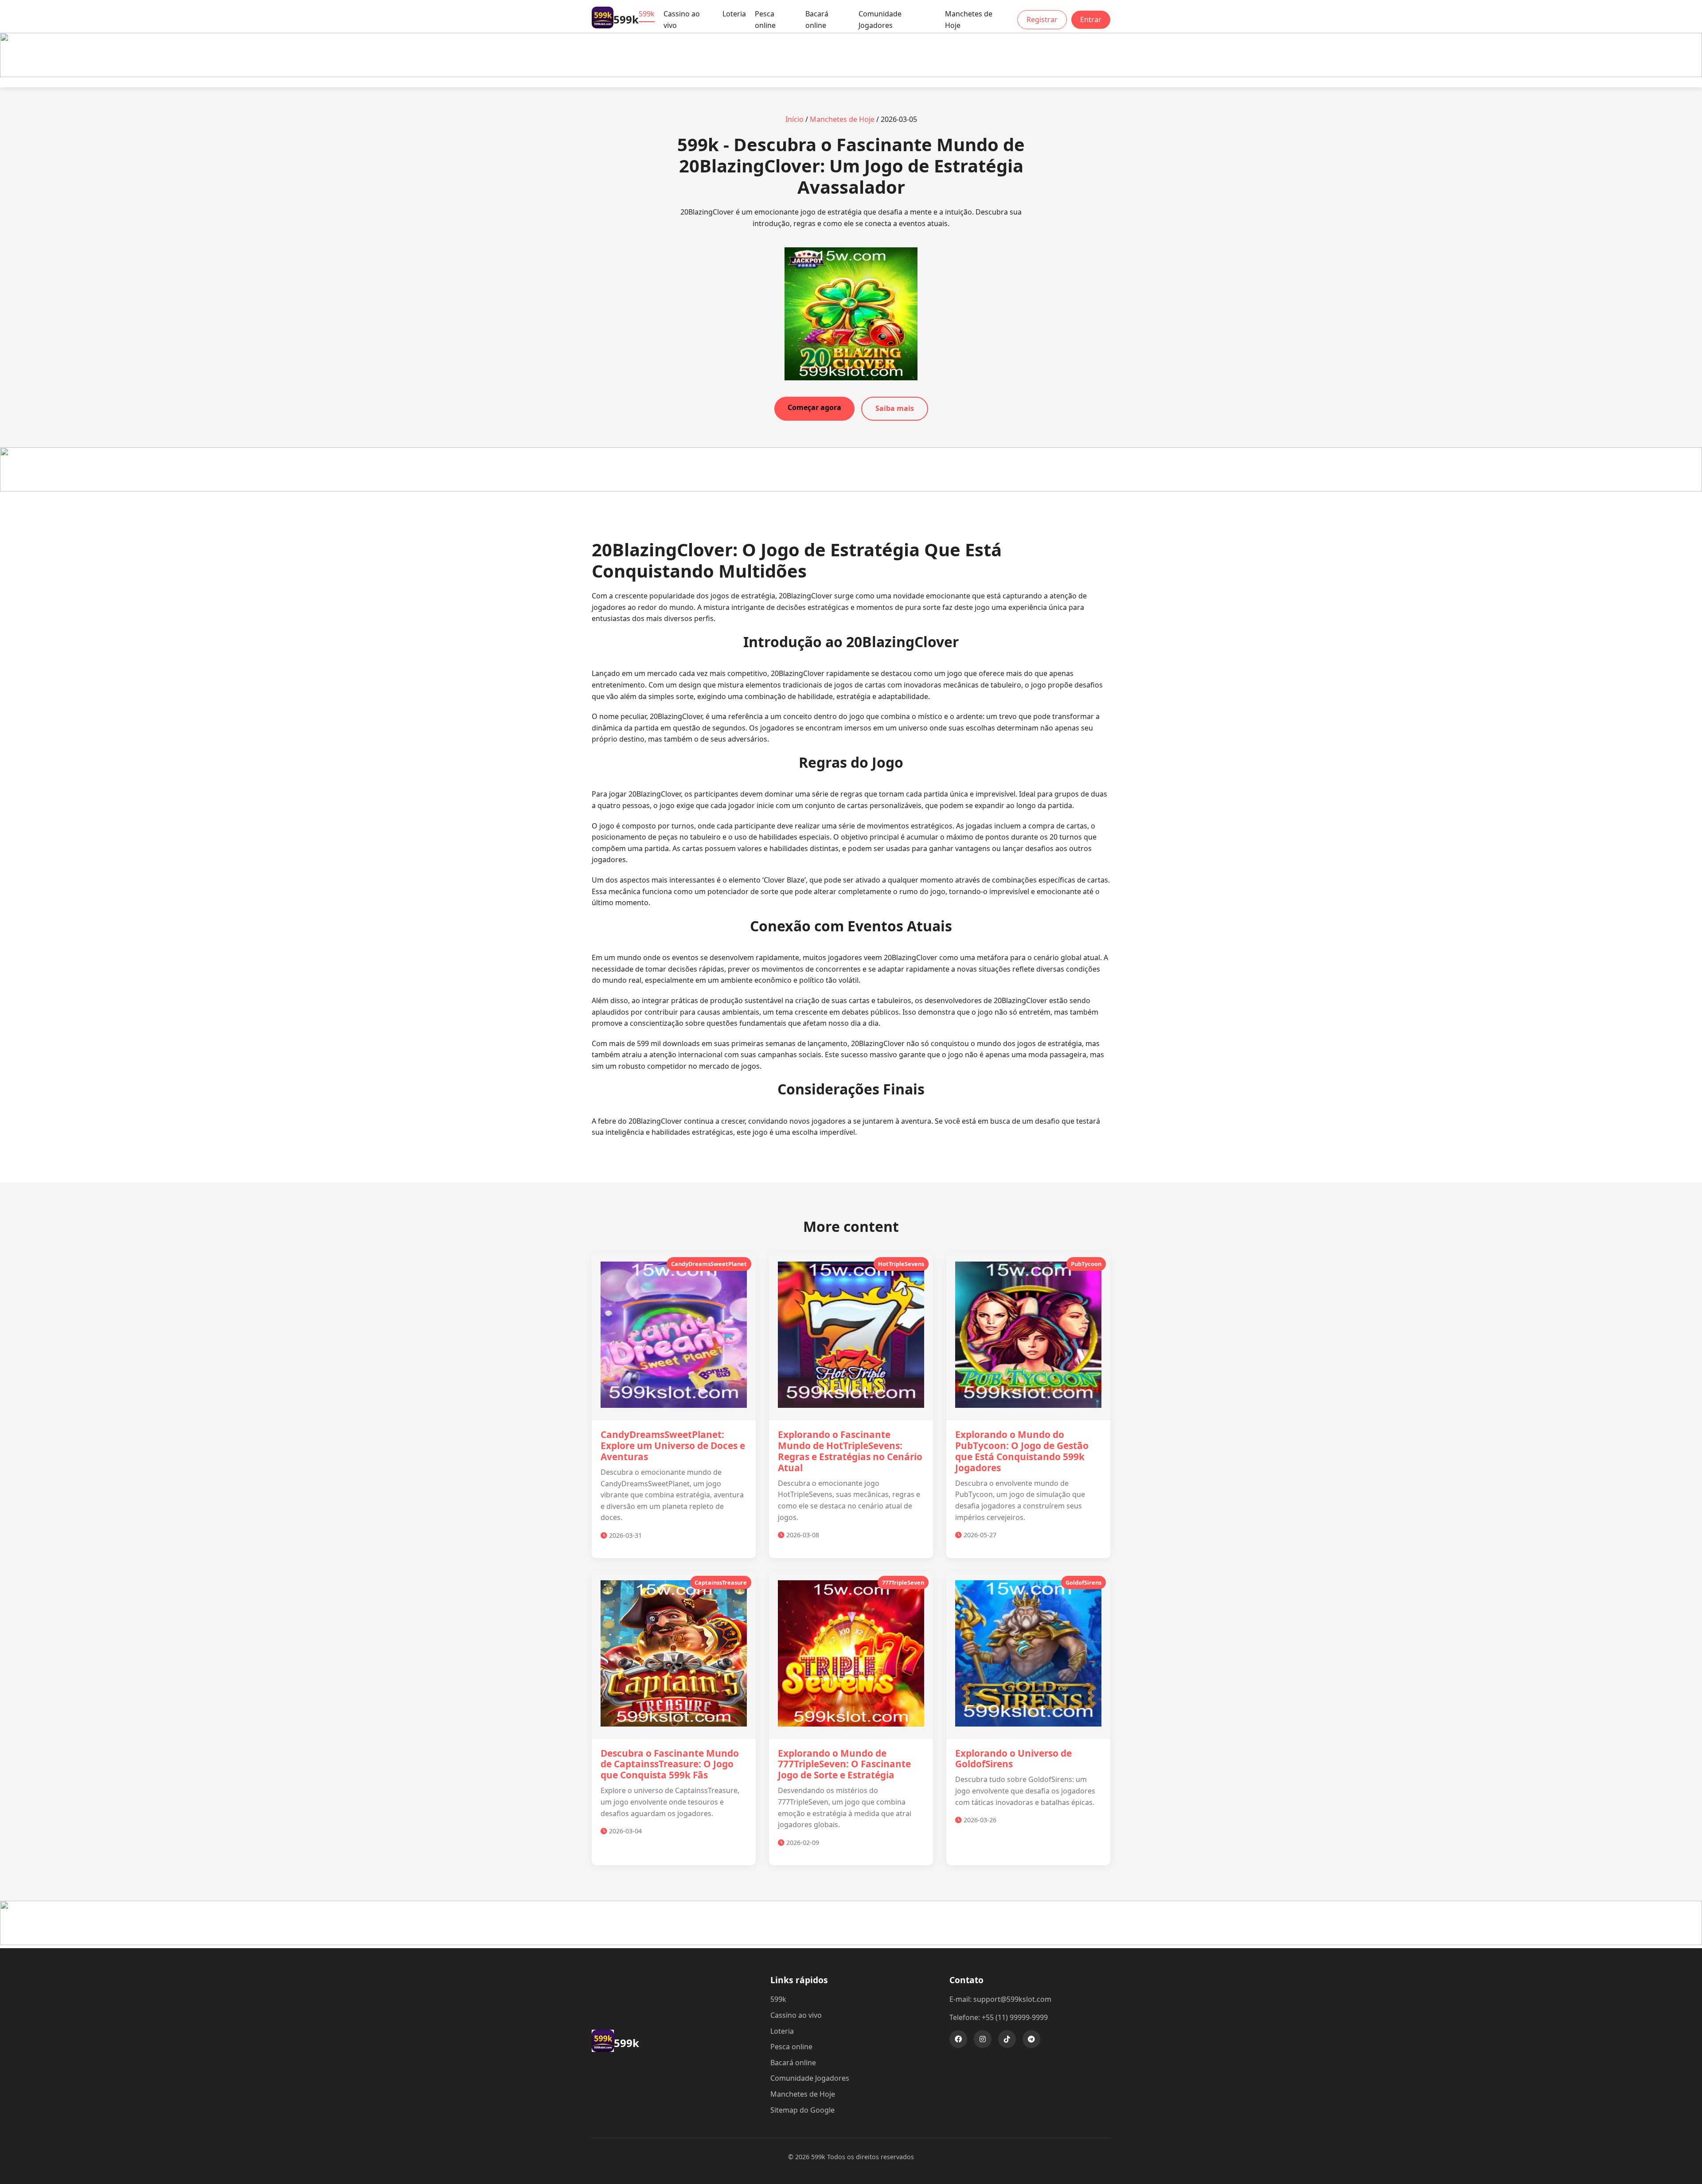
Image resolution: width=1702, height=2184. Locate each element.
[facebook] (958, 2039)
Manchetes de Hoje (969, 20)
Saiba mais (895, 408)
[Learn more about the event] (851, 74)
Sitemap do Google (802, 2110)
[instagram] (983, 2039)
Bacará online (817, 20)
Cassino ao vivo (682, 20)
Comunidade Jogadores (880, 20)
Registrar (1042, 20)
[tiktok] (1007, 2039)
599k (647, 14)
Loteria (734, 14)
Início (794, 119)
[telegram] (1031, 2039)
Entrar (1091, 20)
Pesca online (765, 20)
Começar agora (814, 407)
